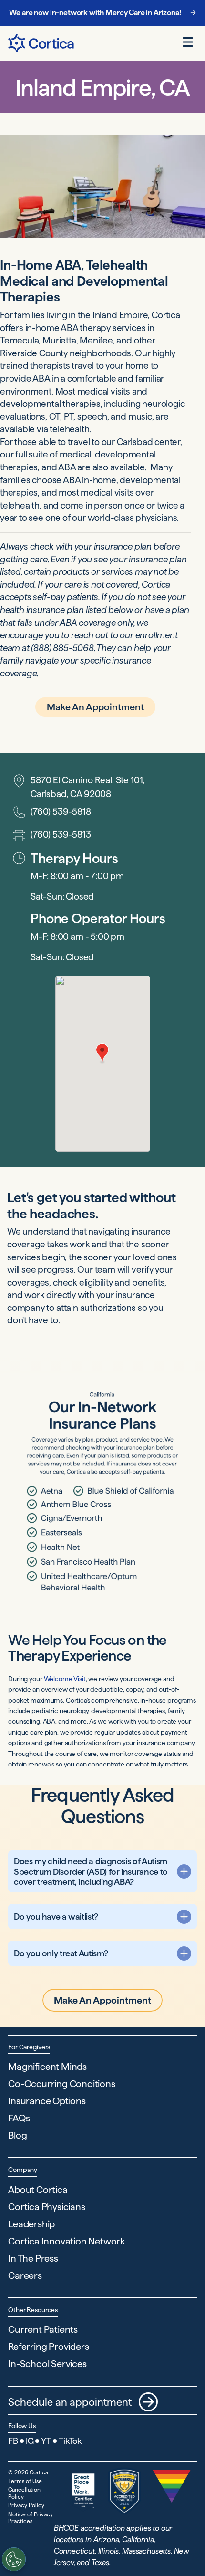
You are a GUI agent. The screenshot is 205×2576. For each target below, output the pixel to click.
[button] (102, 1054)
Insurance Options (47, 2101)
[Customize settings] (14, 2559)
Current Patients (43, 2329)
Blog (17, 2135)
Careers (25, 2275)
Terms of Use (25, 2481)
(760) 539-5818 (61, 812)
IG (30, 2441)
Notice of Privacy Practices (31, 2518)
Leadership (31, 2224)
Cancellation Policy (24, 2493)
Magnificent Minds (47, 2067)
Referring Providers (48, 2347)
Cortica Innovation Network (67, 2241)
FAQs (19, 2118)
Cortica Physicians (46, 2207)
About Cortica (38, 2190)
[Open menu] (188, 42)
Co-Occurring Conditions (61, 2084)
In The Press (33, 2258)
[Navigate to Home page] (41, 43)
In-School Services (47, 2364)
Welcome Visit (65, 1679)
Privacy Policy (26, 2505)
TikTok (70, 2441)
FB (13, 2441)
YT (46, 2441)
